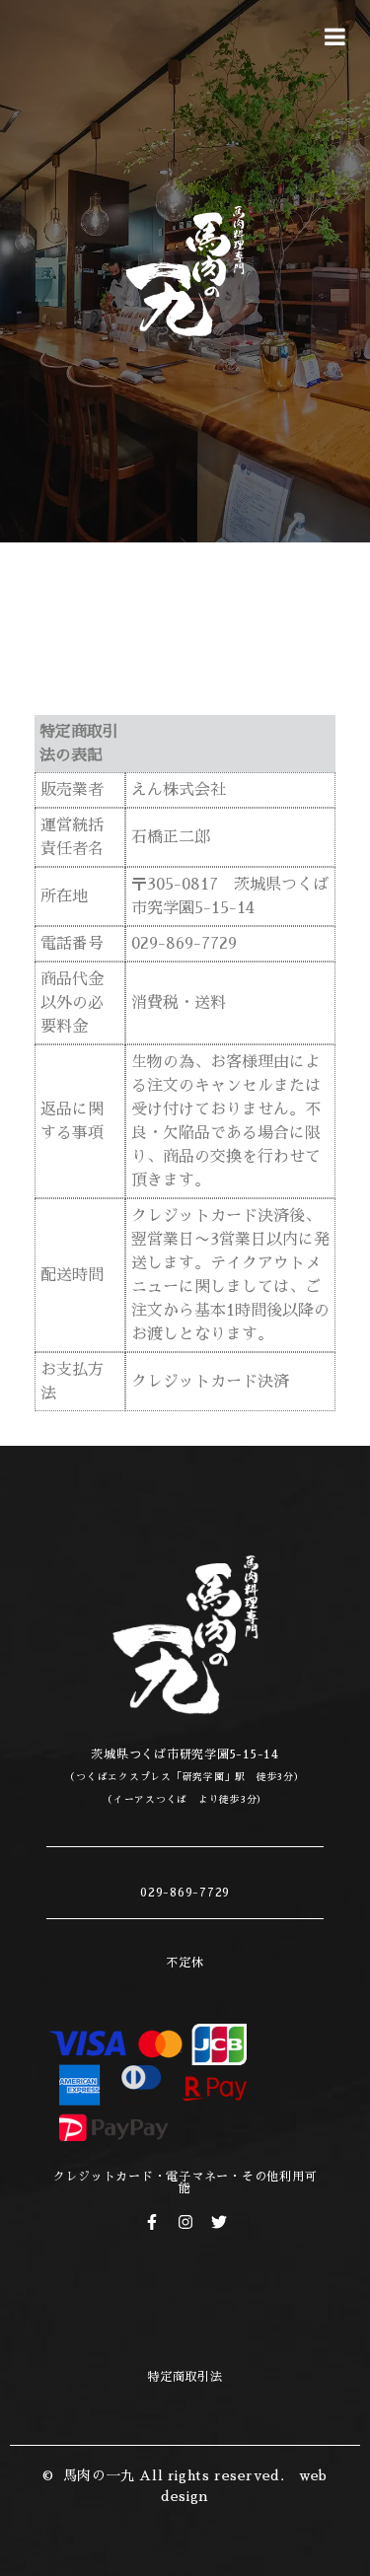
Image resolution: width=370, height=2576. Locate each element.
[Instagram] (185, 2222)
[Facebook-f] (152, 2222)
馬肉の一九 (99, 2475)
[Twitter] (219, 2222)
